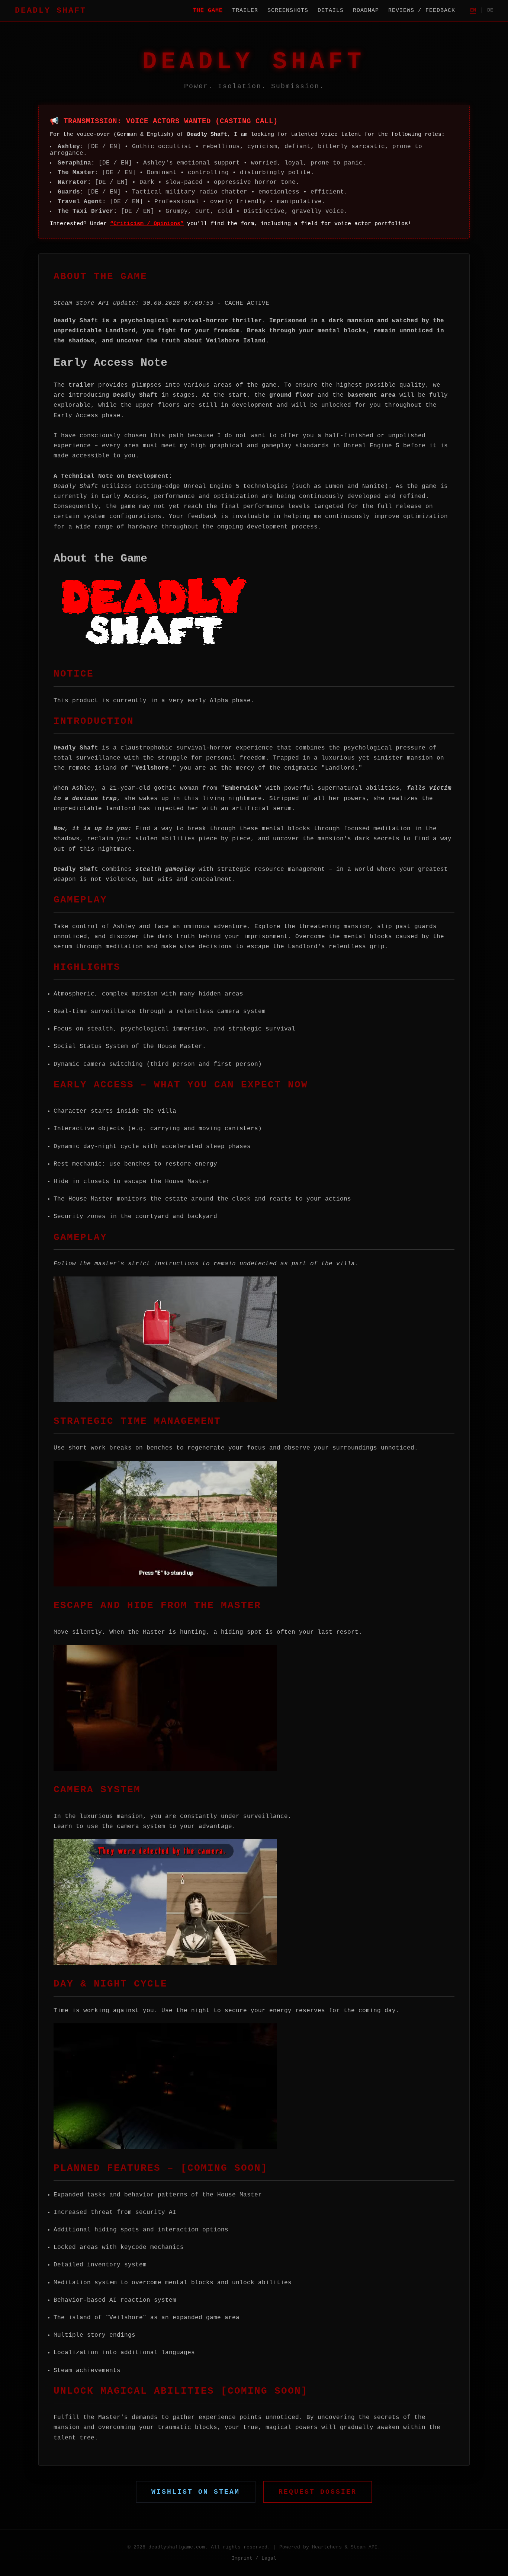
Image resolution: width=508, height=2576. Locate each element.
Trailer (245, 10)
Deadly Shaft (51, 10)
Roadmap (366, 10)
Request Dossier (318, 2492)
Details (331, 10)
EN (473, 10)
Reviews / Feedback (422, 10)
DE (490, 10)
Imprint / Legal (254, 2558)
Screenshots (288, 10)
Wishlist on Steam (196, 2492)
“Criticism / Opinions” (147, 224)
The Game (208, 10)
